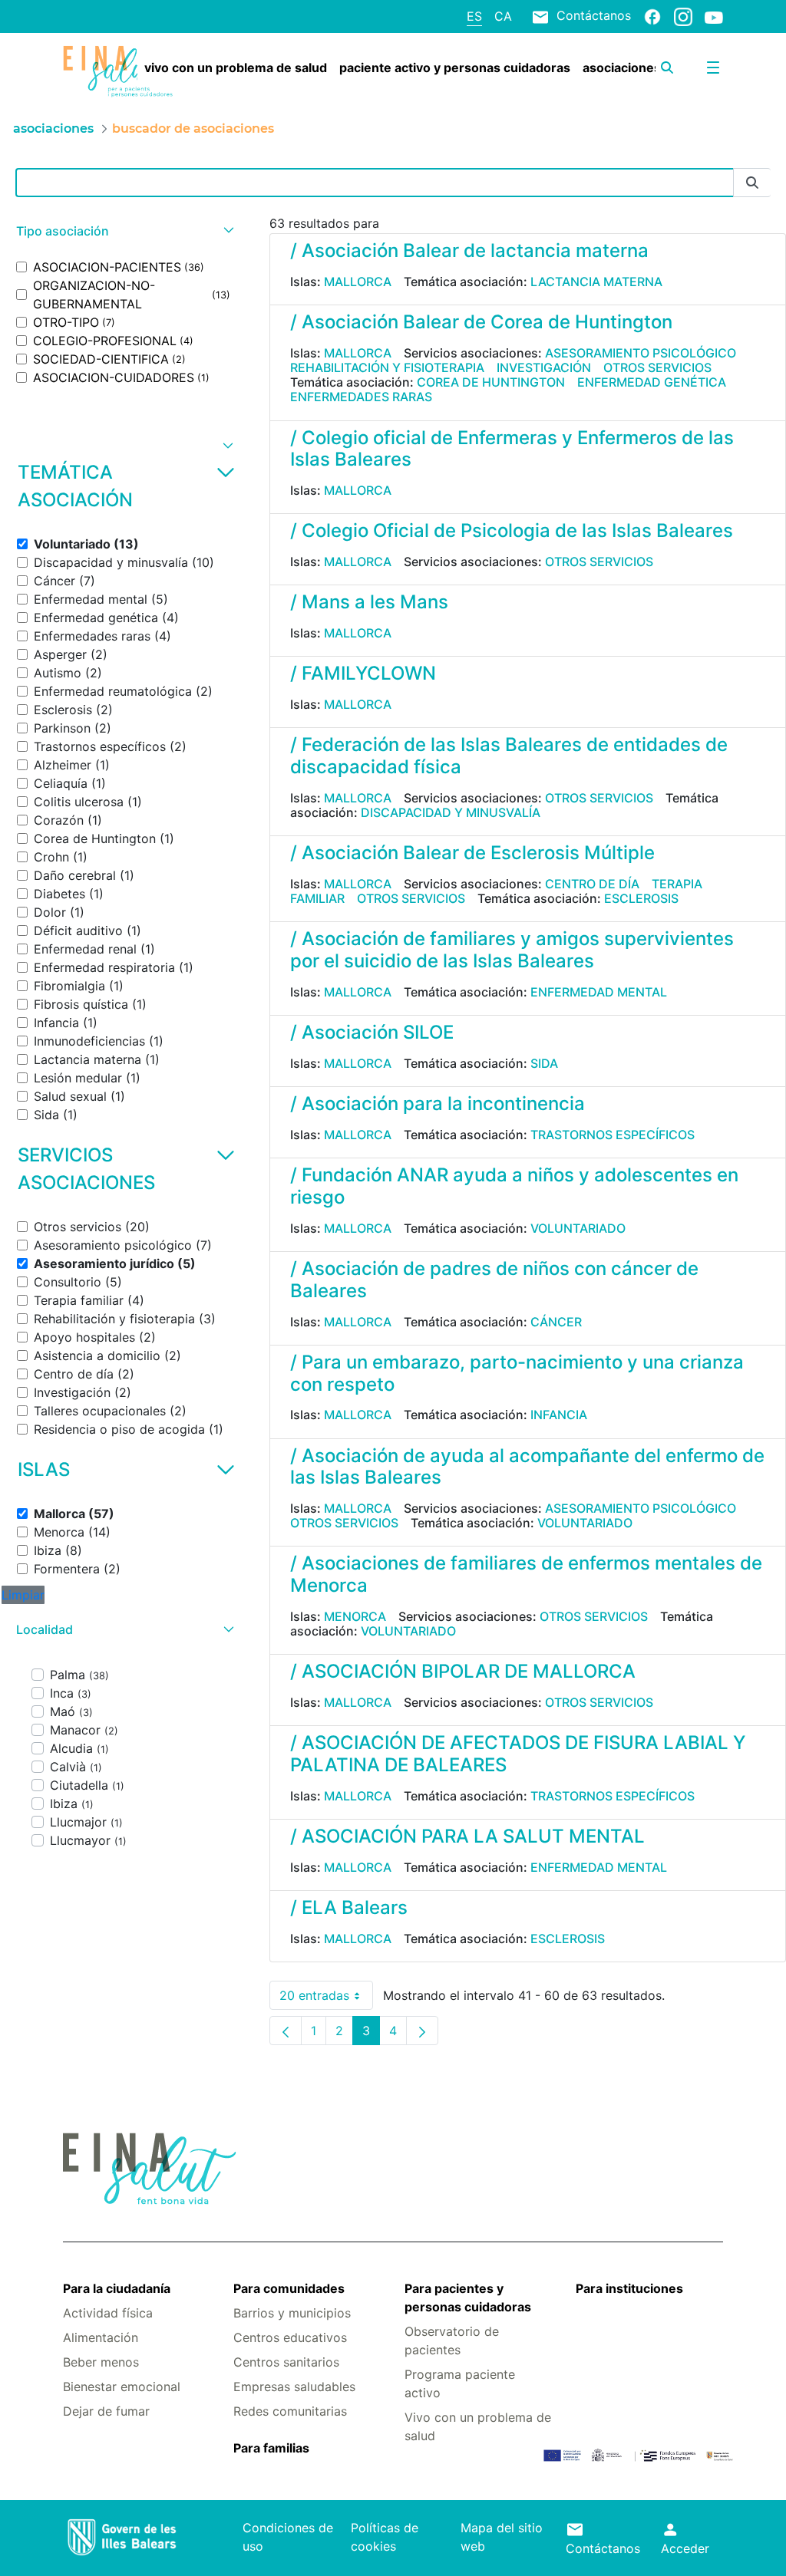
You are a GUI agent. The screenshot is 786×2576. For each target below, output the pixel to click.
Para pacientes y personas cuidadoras (468, 2298)
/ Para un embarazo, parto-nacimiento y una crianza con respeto (517, 1373)
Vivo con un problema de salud (478, 2426)
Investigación (544, 367)
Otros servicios (657, 367)
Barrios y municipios (292, 2313)
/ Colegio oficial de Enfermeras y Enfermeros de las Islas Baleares (512, 449)
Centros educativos (290, 2337)
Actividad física (108, 2313)
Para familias (271, 2448)
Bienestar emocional (122, 2387)
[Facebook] (652, 16)
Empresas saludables (294, 2387)
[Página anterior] (286, 2031)
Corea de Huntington (491, 382)
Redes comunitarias (290, 2411)
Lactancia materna (596, 282)
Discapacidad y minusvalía (451, 812)
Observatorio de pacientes (452, 2340)
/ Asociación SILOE (372, 1032)
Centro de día (592, 884)
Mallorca (358, 282)
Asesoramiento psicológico (641, 353)
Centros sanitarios (286, 2362)
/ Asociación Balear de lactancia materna (469, 250)
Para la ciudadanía (117, 2288)
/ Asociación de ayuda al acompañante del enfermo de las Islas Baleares (527, 1467)
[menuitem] (236, 68)
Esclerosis (641, 898)
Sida (544, 1063)
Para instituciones (629, 2288)
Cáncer (556, 1322)
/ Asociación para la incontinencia (438, 1104)
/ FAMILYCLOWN (363, 673)
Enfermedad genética (652, 382)
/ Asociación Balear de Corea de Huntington (481, 322)
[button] (123, 231)
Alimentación (101, 2337)
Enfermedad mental (599, 992)
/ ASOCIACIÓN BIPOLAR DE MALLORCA (463, 1671)
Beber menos (101, 2362)
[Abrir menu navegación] (713, 68)
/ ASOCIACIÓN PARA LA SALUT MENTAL (467, 1836)
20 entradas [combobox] (326, 1999)
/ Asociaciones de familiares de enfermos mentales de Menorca (526, 1574)
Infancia (559, 1415)
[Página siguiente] (422, 2031)
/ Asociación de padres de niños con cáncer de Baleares (494, 1280)
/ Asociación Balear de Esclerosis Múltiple (472, 853)
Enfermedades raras (361, 397)
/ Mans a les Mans (369, 602)
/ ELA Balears (349, 1907)
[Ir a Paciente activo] (118, 72)
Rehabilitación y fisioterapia (387, 367)
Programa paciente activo (460, 2383)
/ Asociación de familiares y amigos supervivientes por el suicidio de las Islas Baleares (512, 950)
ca (503, 16)
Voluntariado (578, 1228)
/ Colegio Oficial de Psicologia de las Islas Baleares (512, 530)
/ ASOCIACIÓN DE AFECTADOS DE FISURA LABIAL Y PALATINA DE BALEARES (518, 1754)
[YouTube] (714, 17)
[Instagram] (683, 16)
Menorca (355, 1616)
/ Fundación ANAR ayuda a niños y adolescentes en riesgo (514, 1186)
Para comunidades (289, 2288)
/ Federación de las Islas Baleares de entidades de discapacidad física (509, 756)
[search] (667, 68)
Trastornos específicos (613, 1135)
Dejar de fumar (106, 2411)
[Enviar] (752, 183)
